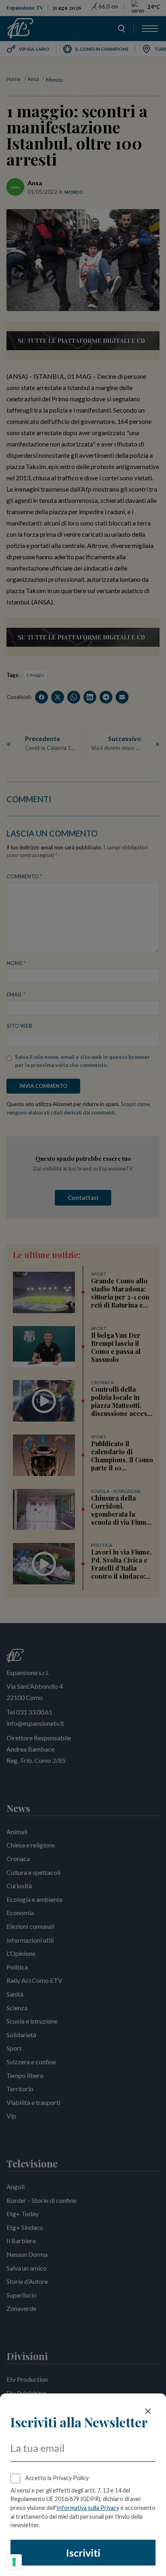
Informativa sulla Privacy (88, 2508)
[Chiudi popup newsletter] (148, 2411)
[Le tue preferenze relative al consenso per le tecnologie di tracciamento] (14, 2562)
